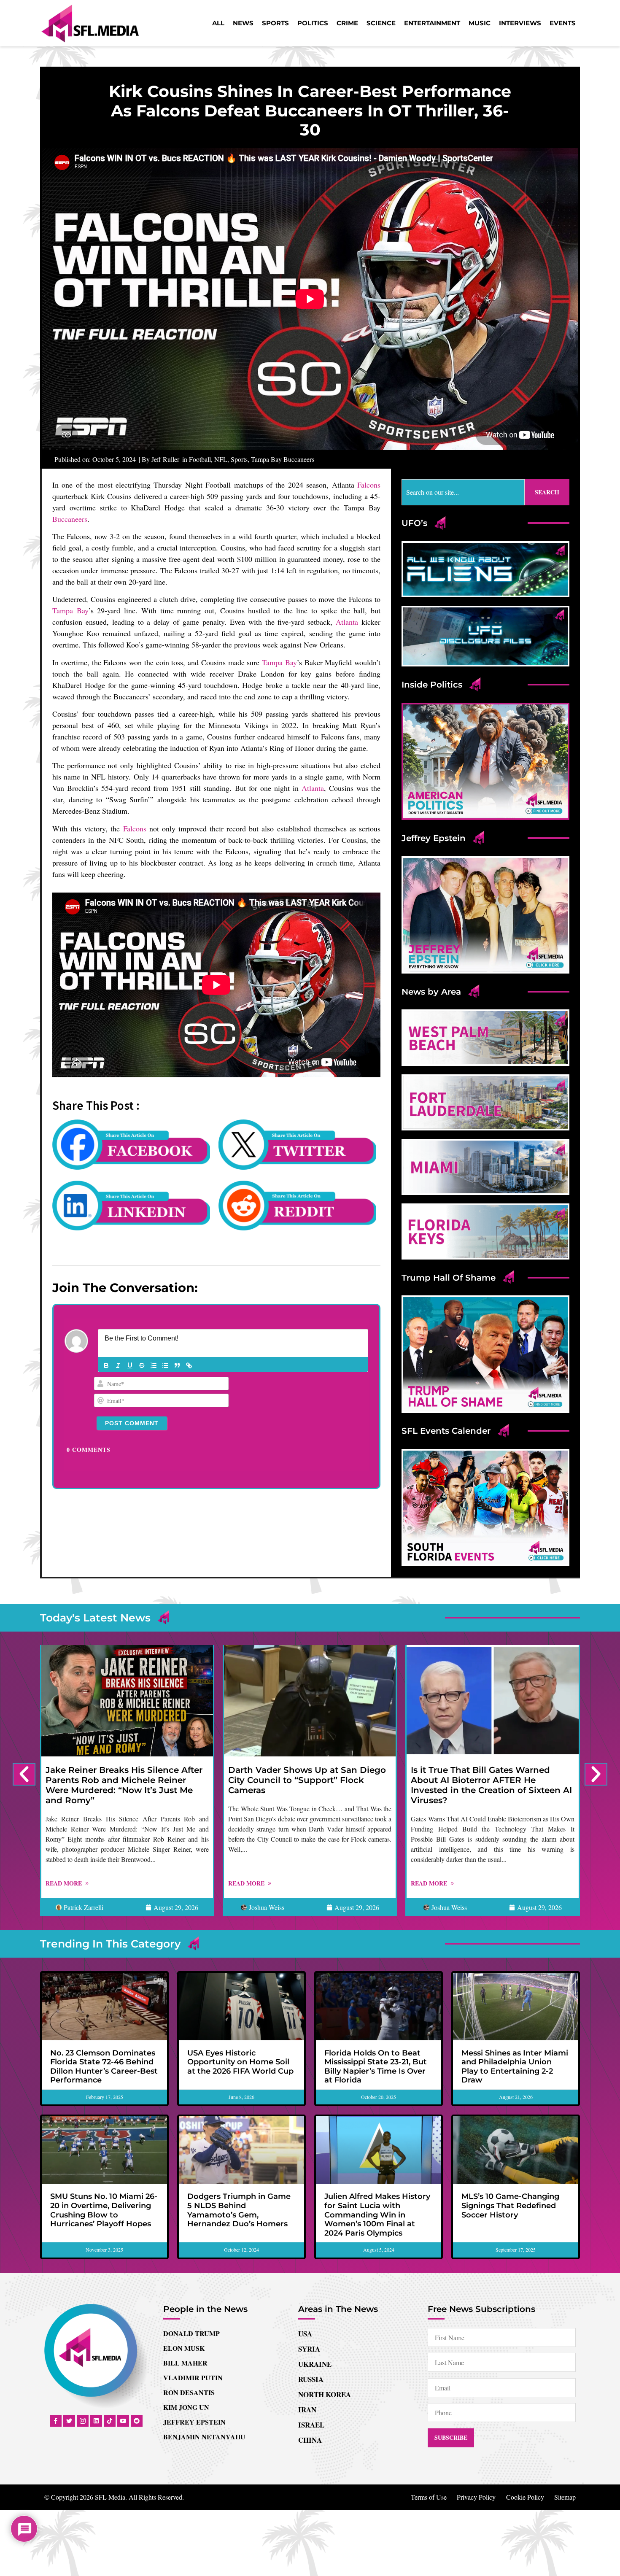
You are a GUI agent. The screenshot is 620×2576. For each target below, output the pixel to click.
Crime (347, 23)
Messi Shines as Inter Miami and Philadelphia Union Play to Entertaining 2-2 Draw (515, 2067)
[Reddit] (137, 2421)
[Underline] (130, 1365)
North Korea (325, 2394)
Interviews (520, 23)
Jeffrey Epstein (194, 2422)
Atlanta (347, 622)
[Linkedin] (96, 2421)
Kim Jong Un (186, 2407)
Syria (309, 2349)
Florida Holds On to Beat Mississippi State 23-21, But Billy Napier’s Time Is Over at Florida (376, 2067)
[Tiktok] (110, 2421)
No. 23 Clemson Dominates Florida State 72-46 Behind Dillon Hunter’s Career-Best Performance (104, 2067)
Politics (313, 23)
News (243, 23)
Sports (275, 23)
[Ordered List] (154, 1365)
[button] (24, 1774)
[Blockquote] (177, 1365)
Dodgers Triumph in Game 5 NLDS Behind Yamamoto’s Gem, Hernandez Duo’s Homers (239, 2210)
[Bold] (106, 1365)
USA (305, 2334)
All (218, 23)
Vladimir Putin (193, 2378)
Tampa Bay (70, 610)
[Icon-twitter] (69, 2421)
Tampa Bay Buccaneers (283, 459)
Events (563, 23)
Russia (311, 2379)
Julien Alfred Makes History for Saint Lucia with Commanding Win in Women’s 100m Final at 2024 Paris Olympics (377, 2215)
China (310, 2440)
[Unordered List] (165, 1365)
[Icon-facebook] (56, 2421)
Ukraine (315, 2364)
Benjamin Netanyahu (204, 2437)
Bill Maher (185, 2363)
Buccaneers (70, 519)
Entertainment (432, 23)
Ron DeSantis (189, 2392)
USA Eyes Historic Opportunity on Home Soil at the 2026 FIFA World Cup (240, 2062)
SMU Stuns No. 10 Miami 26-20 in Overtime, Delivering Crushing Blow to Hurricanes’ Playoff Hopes (104, 2210)
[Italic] (118, 1365)
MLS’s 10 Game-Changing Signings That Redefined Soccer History (510, 2205)
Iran (307, 2410)
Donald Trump (191, 2333)
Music (480, 23)
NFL (221, 459)
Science (381, 23)
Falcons (369, 485)
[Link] (189, 1365)
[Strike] (142, 1365)
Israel (311, 2425)
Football (200, 459)
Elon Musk (184, 2348)
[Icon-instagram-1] (83, 2421)
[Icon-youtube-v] (123, 2421)
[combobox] (463, 492)
